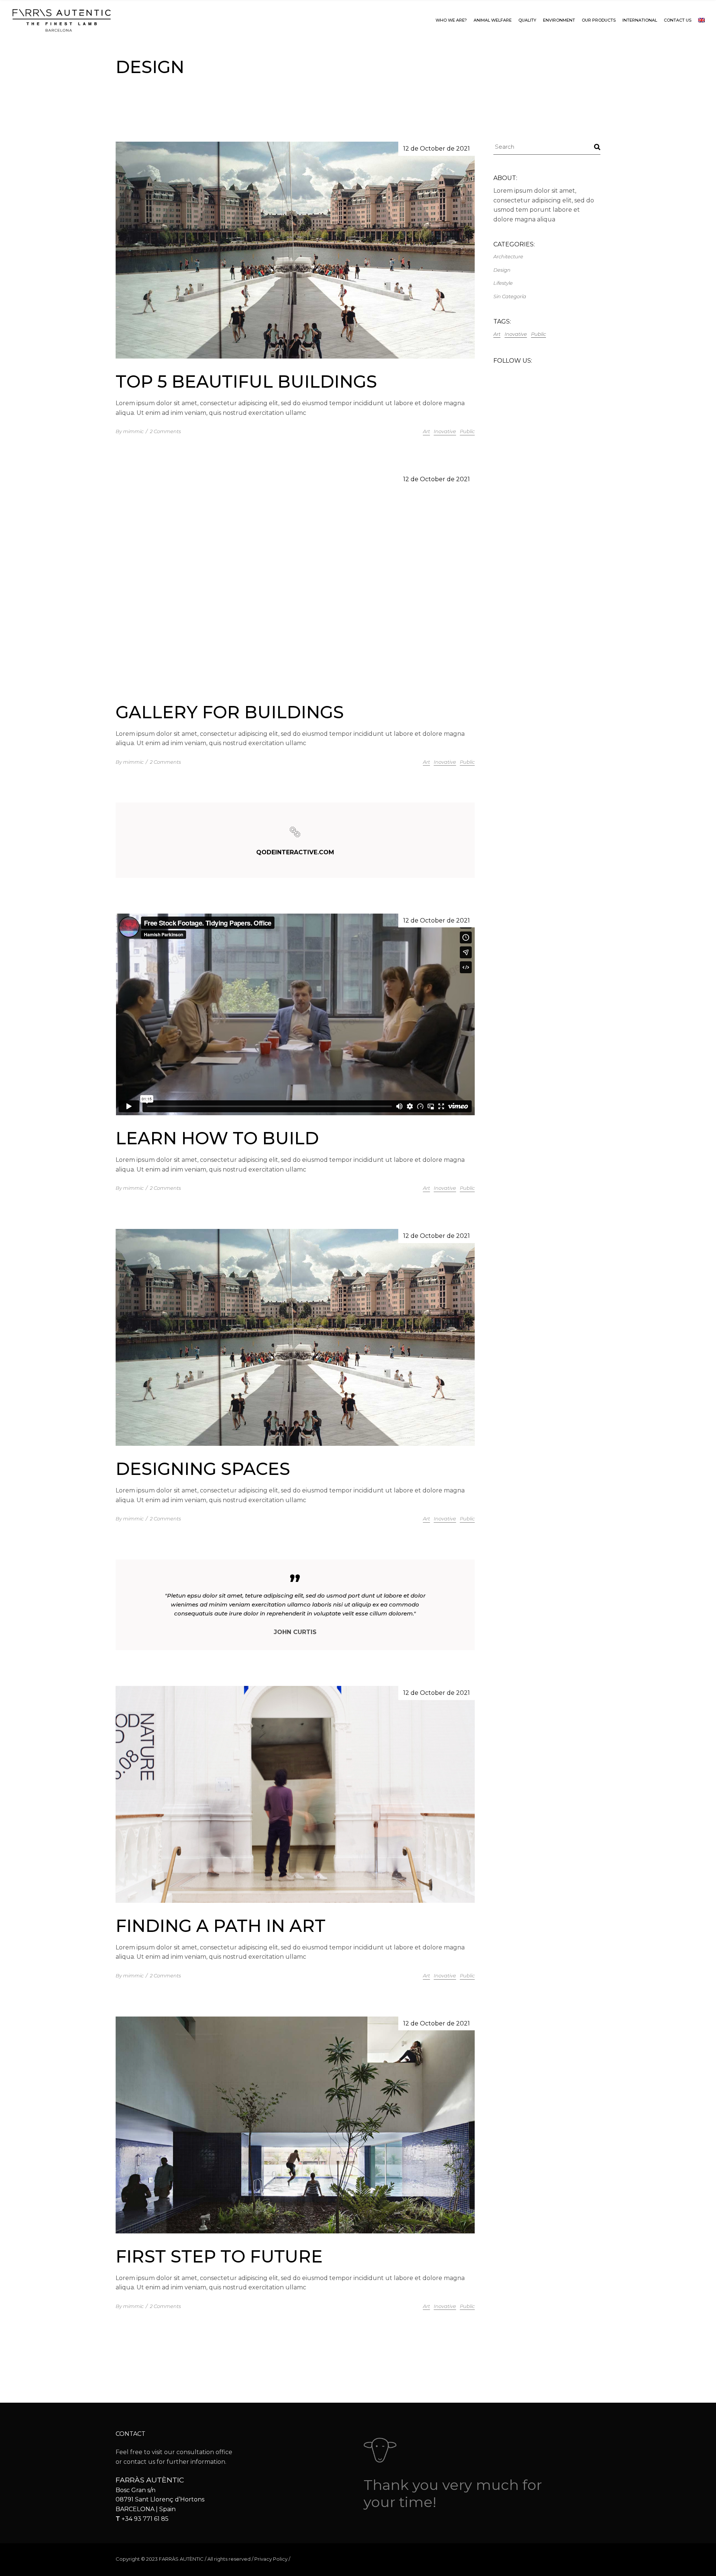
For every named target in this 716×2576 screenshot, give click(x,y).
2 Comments (165, 431)
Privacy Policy (271, 2559)
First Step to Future (219, 2256)
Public (467, 431)
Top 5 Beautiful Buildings (246, 381)
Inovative (445, 431)
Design (502, 270)
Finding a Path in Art (221, 1926)
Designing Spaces (203, 1469)
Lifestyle (503, 283)
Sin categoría (510, 296)
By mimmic (130, 431)
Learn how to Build (217, 1138)
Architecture (508, 256)
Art (426, 431)
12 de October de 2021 (436, 149)
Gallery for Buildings (230, 712)
